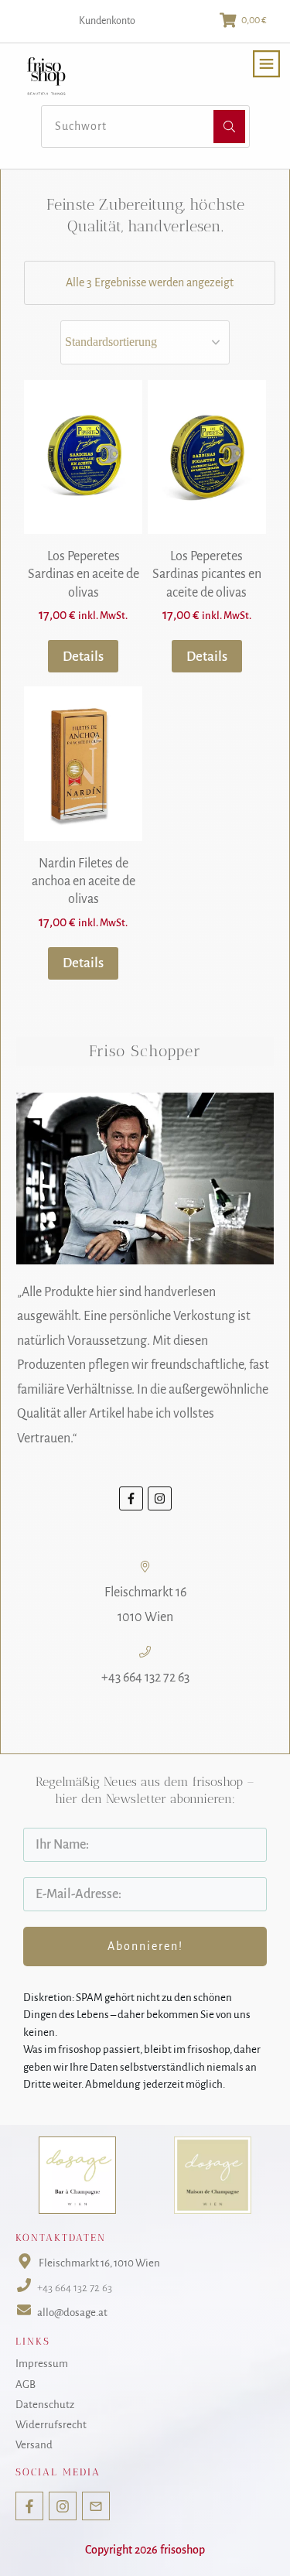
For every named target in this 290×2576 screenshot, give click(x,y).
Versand (34, 2445)
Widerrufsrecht (51, 2425)
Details (83, 657)
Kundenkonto (107, 21)
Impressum (42, 2364)
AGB (26, 2384)
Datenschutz (45, 2405)
